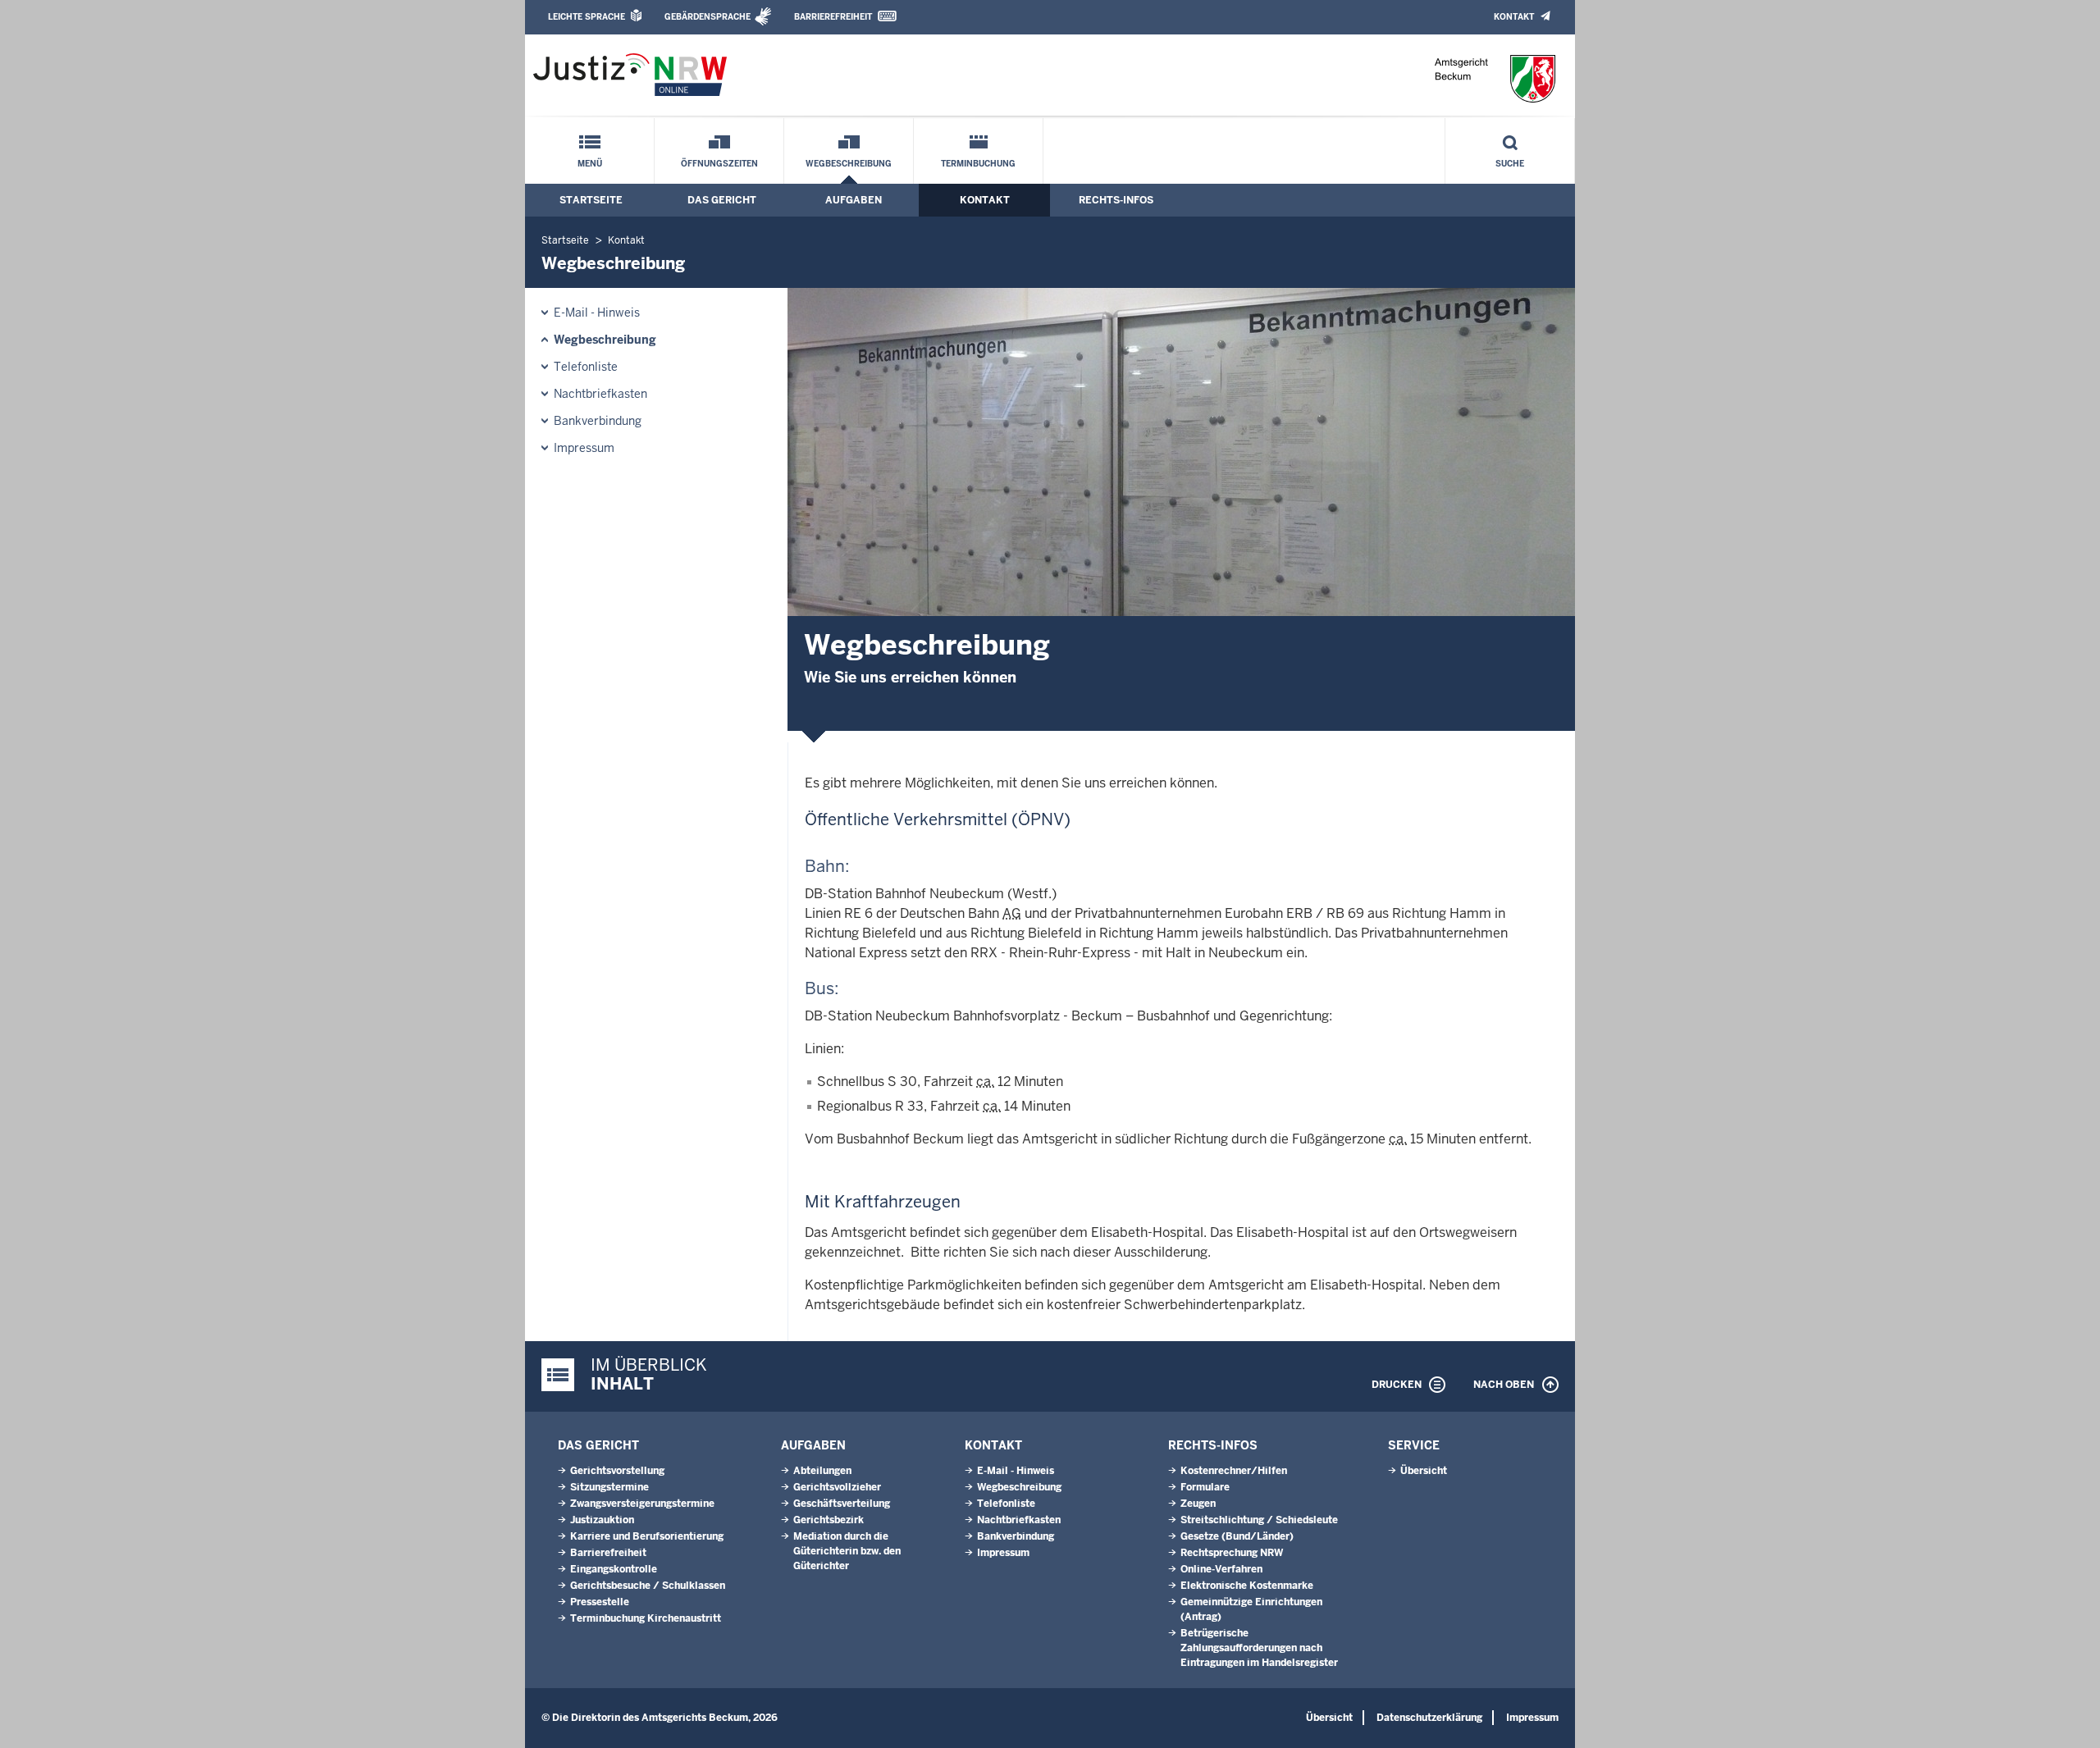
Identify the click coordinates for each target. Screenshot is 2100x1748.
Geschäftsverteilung (842, 1504)
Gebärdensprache (708, 17)
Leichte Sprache (587, 17)
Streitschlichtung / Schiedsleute (1259, 1520)
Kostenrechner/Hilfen (1234, 1471)
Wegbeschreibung (849, 164)
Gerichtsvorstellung (617, 1471)
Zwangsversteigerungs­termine (642, 1504)
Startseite (591, 200)
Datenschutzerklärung (1429, 1718)
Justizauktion (602, 1520)
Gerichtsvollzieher (837, 1487)
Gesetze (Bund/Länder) (1237, 1536)
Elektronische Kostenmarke (1247, 1586)
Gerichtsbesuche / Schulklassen (648, 1586)
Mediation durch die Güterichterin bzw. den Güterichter (847, 1551)
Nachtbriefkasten (600, 394)
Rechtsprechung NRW (1232, 1553)
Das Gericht (722, 200)
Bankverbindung (598, 421)
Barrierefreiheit (833, 17)
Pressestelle (600, 1602)
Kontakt (1514, 17)
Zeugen (1198, 1504)
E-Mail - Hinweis (597, 313)
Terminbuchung (978, 164)
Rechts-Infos (1116, 200)
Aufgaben (854, 200)
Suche (1510, 164)
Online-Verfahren (1221, 1569)
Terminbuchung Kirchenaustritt (646, 1618)
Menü (590, 164)
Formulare (1205, 1487)
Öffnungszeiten (719, 164)
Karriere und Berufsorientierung (647, 1536)
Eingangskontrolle (614, 1569)
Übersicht (1424, 1471)
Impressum (584, 448)
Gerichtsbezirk (829, 1520)
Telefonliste (586, 367)
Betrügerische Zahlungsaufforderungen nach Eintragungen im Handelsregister (1259, 1648)
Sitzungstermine (609, 1487)
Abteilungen (822, 1471)
